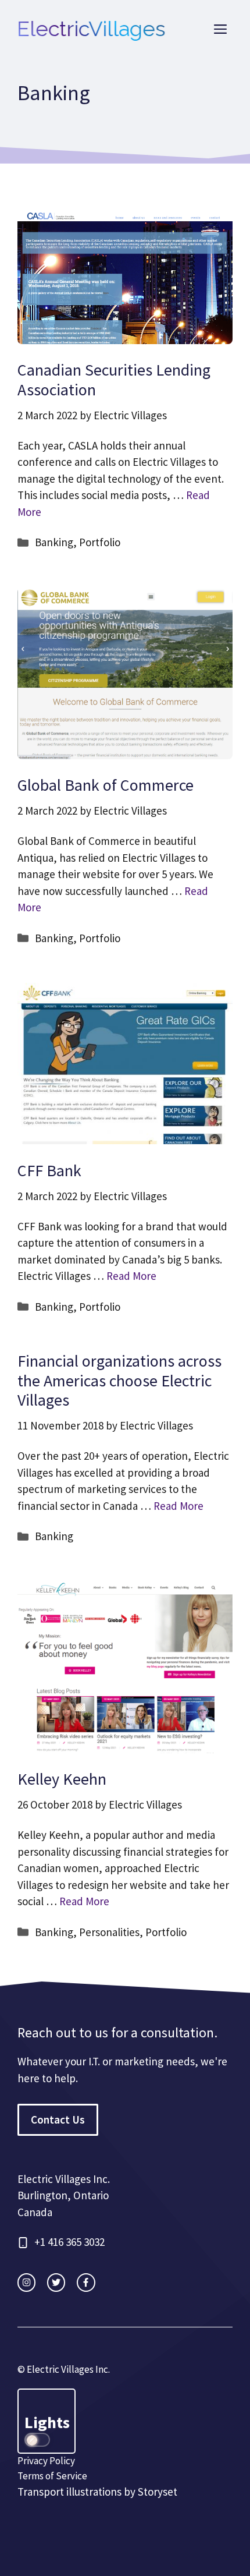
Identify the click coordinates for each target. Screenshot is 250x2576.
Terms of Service (52, 2476)
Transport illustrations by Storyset (97, 2492)
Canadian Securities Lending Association (114, 380)
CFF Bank (49, 1170)
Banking (54, 542)
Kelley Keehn (62, 1779)
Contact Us (58, 2119)
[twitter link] (56, 2282)
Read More (131, 1276)
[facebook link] (86, 2282)
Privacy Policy (46, 2461)
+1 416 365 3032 (69, 2242)
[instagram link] (26, 2282)
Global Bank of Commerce (106, 785)
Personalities (109, 1932)
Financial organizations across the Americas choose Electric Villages (119, 1380)
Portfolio (100, 542)
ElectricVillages (92, 29)
